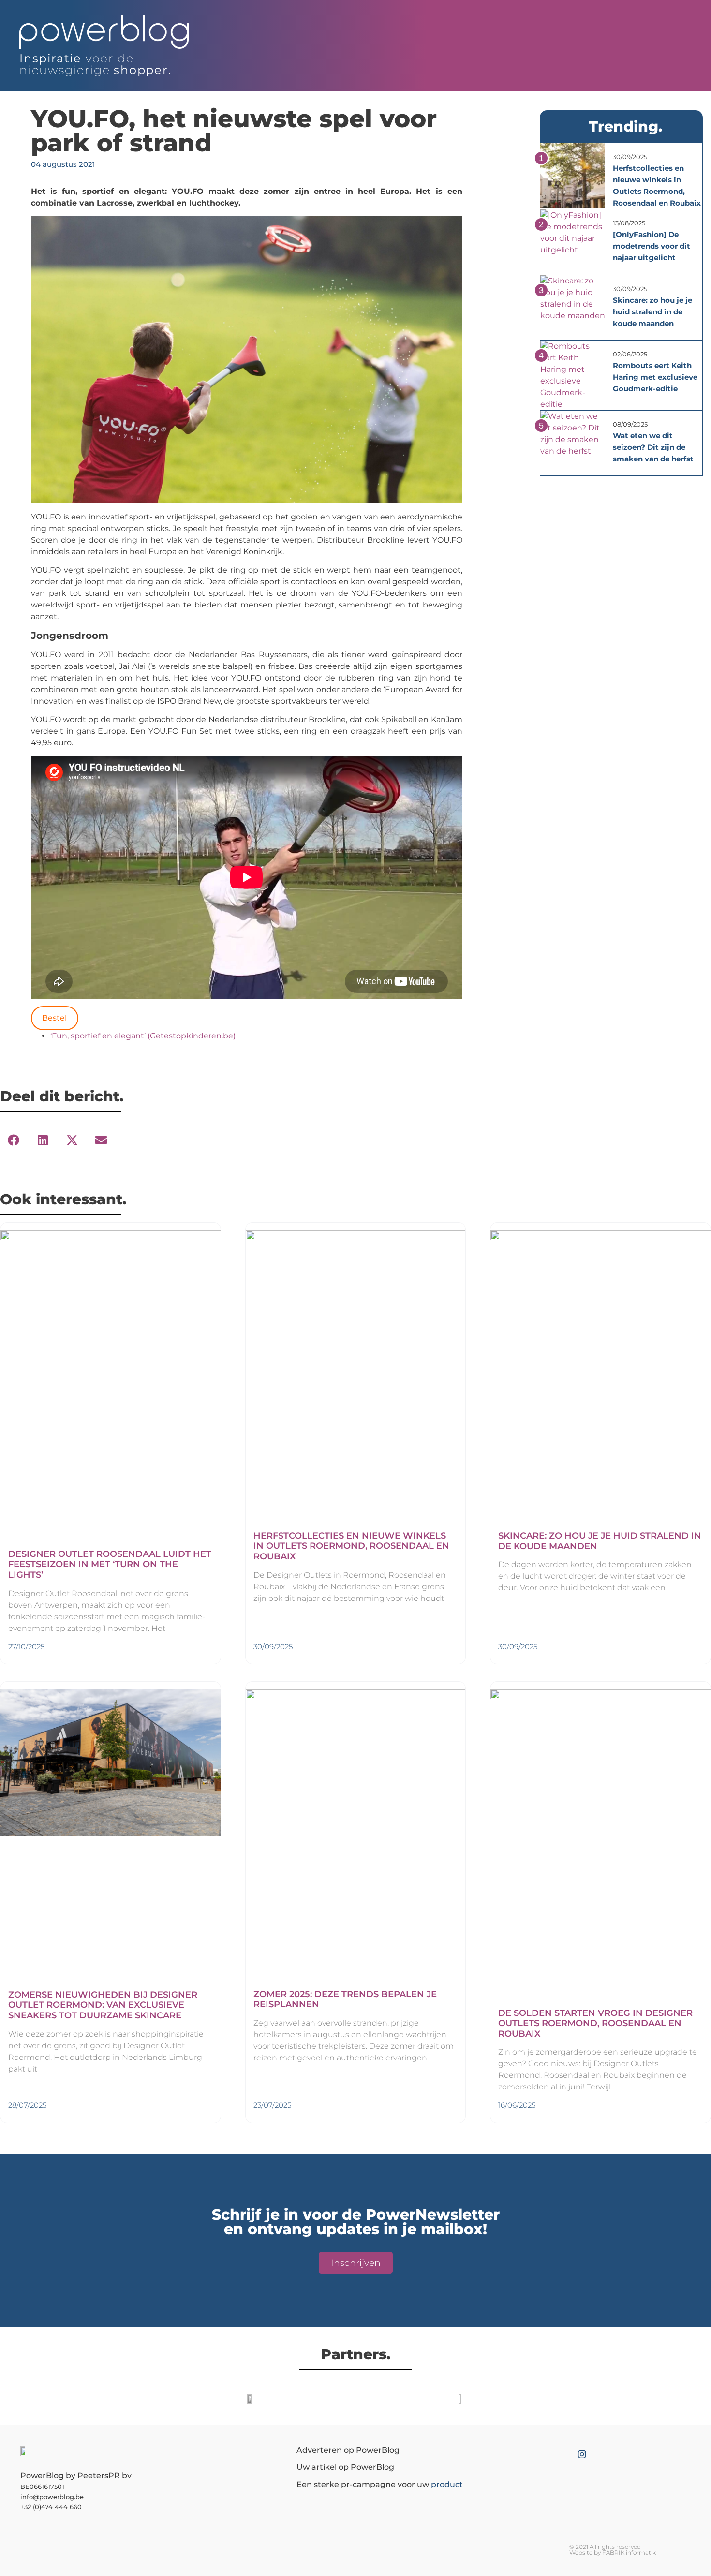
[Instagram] (582, 2454)
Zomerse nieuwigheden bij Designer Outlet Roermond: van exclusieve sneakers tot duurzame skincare (103, 2005)
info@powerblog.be (52, 2497)
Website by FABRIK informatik (613, 2553)
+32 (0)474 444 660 (51, 2507)
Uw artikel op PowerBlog (345, 2467)
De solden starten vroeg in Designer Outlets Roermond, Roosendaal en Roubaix (595, 2023)
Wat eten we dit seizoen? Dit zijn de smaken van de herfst (653, 447)
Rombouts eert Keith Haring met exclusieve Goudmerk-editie (655, 377)
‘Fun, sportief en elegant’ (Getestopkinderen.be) (143, 1036)
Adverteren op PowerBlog (348, 2450)
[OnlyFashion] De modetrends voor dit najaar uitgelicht (652, 246)
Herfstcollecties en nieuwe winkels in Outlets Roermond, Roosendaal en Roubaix (351, 1546)
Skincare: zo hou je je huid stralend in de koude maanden (652, 312)
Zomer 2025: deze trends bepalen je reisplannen (345, 1999)
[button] (14, 1140)
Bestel (54, 1018)
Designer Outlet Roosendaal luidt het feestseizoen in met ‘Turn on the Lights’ (110, 1564)
